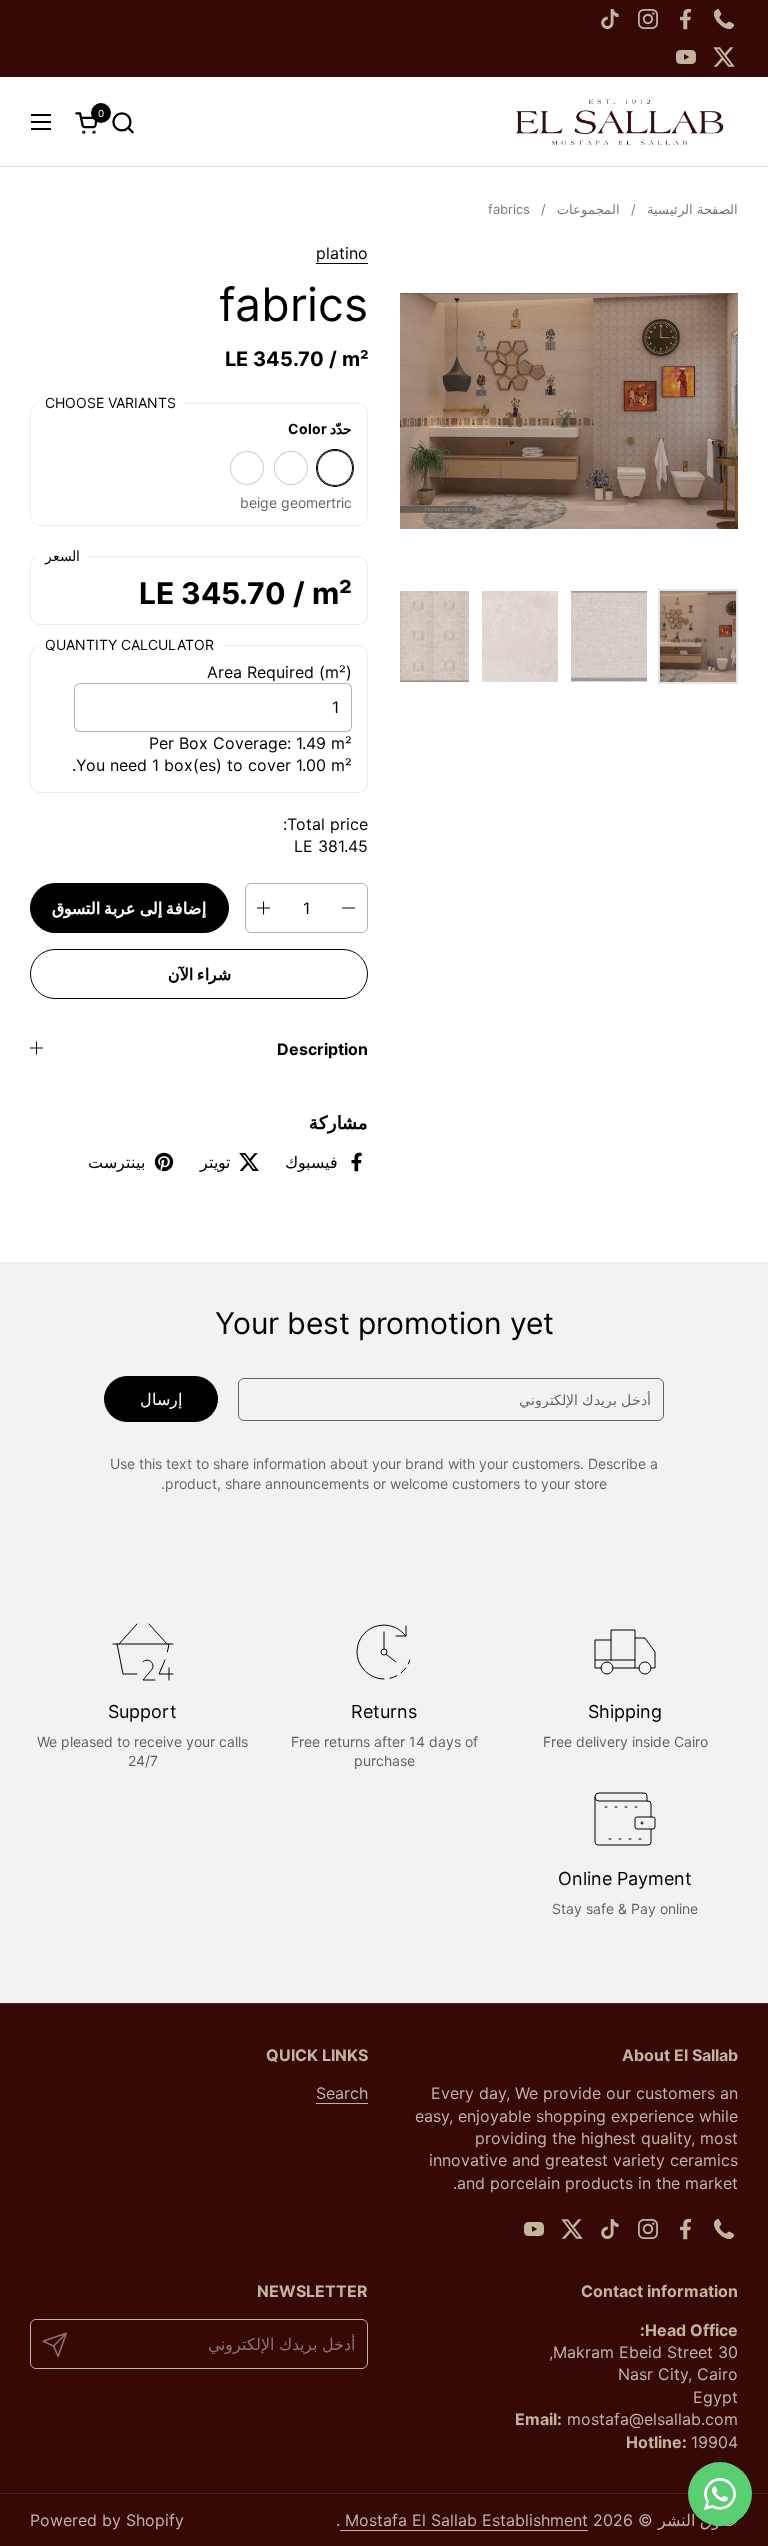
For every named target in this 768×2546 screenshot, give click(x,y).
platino (342, 253)
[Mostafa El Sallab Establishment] (619, 122)
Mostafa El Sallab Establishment (464, 2520)
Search (342, 2093)
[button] (122, 122)
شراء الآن (199, 974)
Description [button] (322, 1049)
